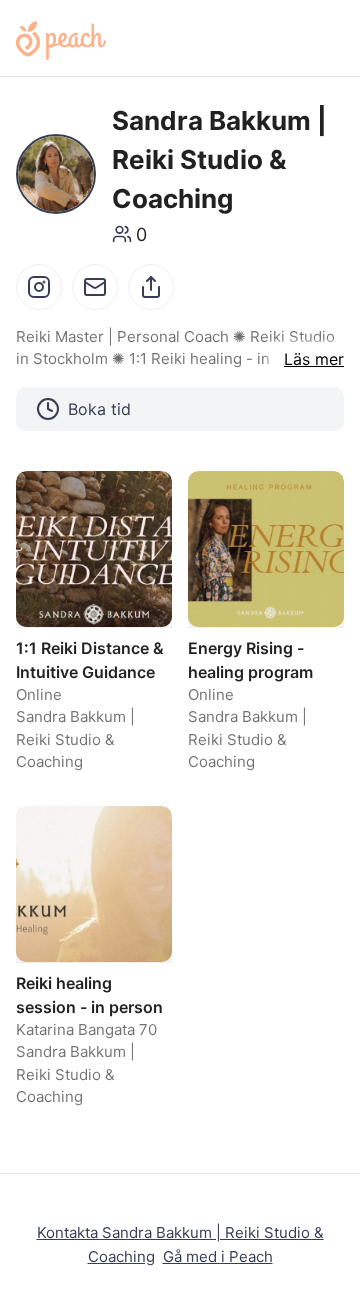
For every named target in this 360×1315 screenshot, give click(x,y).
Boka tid (99, 409)
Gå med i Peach (218, 1256)
